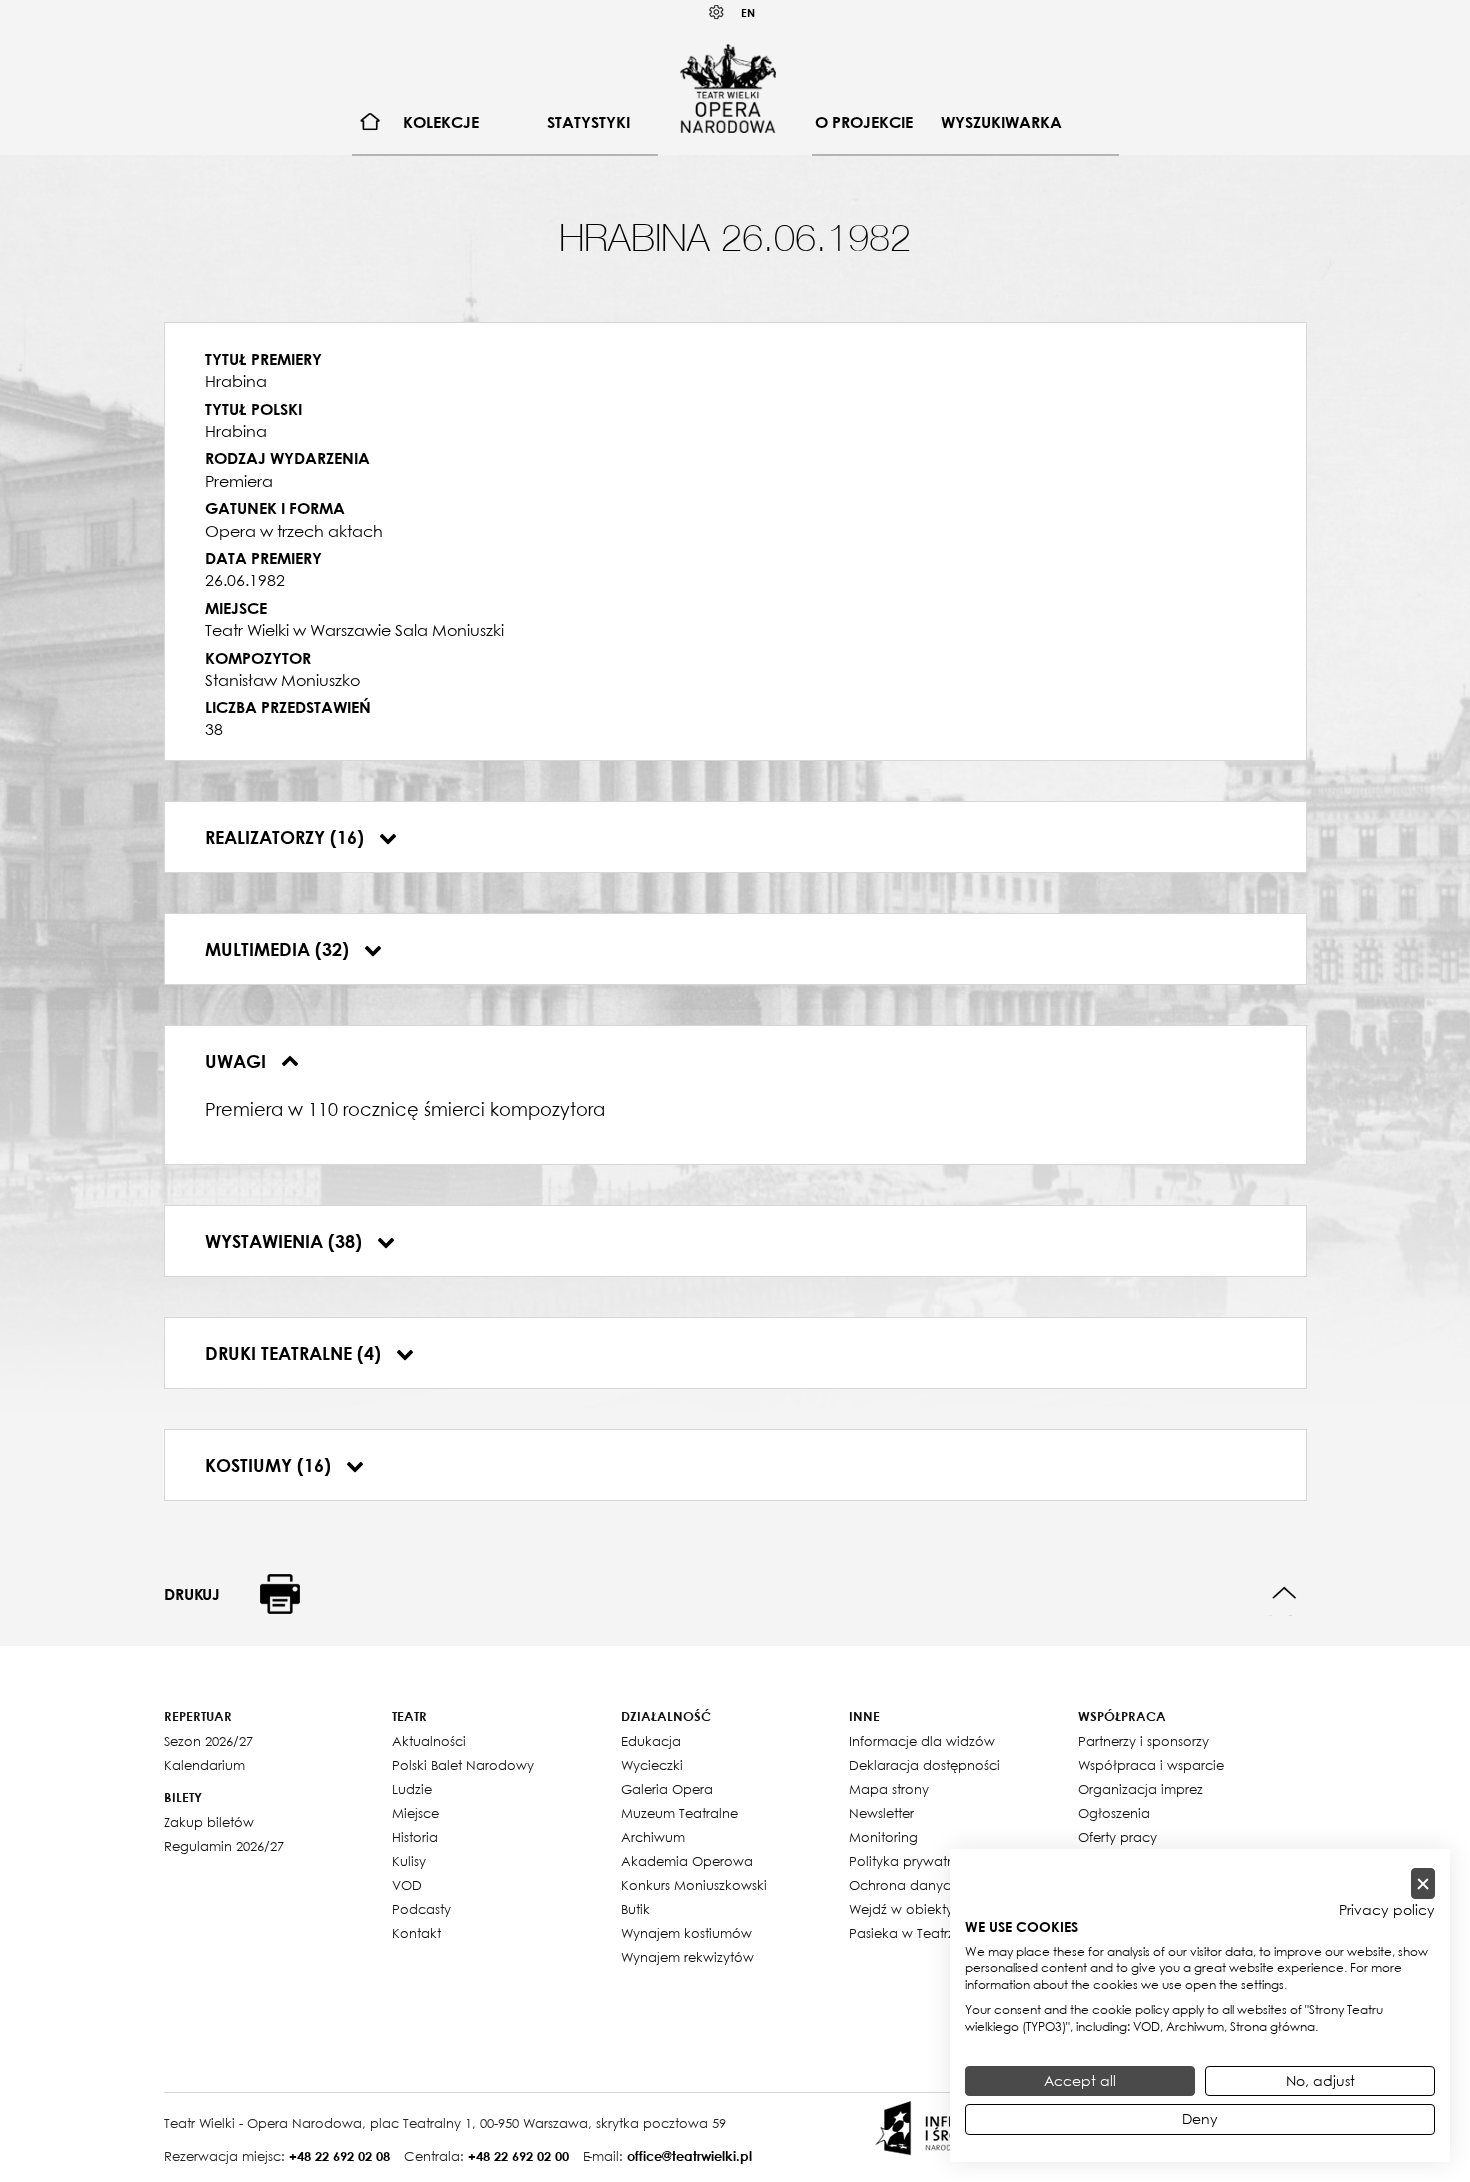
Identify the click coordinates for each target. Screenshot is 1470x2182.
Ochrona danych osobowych (943, 1885)
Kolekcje (441, 122)
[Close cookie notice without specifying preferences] (1423, 1883)
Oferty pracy (1117, 1837)
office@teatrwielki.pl (689, 2156)
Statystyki (588, 122)
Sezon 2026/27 (208, 1741)
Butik (635, 1909)
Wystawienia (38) (286, 1241)
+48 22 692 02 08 (339, 2156)
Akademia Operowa (687, 1861)
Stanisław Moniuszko (282, 680)
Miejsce (415, 1813)
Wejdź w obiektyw (906, 1909)
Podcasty (421, 1909)
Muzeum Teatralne (679, 1813)
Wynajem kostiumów (686, 1933)
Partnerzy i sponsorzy (1143, 1741)
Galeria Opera (667, 1789)
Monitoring (883, 1837)
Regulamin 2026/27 (224, 1846)
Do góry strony (1284, 1593)
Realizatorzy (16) (287, 837)
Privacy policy (1387, 1910)
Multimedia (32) (279, 949)
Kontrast (717, 12)
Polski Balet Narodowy (463, 1765)
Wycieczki (652, 1765)
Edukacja (651, 1741)
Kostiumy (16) (270, 1465)
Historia (415, 1837)
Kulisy (409, 1861)
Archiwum (653, 1837)
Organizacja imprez (1140, 1789)
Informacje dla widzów (922, 1741)
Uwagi (238, 1061)
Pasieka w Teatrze (905, 1933)
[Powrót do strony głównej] (728, 88)
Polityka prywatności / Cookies (947, 1861)
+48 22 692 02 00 (518, 2156)
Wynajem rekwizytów (687, 1957)
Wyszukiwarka (1001, 122)
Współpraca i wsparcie (1151, 1765)
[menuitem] (370, 122)
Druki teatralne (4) (295, 1353)
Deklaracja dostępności (924, 1765)
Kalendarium (204, 1765)
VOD (407, 1885)
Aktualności (429, 1741)
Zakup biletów (209, 1822)
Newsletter (881, 1813)
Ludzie (412, 1789)
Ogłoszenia (1114, 1813)
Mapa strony (889, 1789)
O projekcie (864, 122)
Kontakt (416, 1933)
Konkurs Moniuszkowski (694, 1885)
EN (748, 12)
